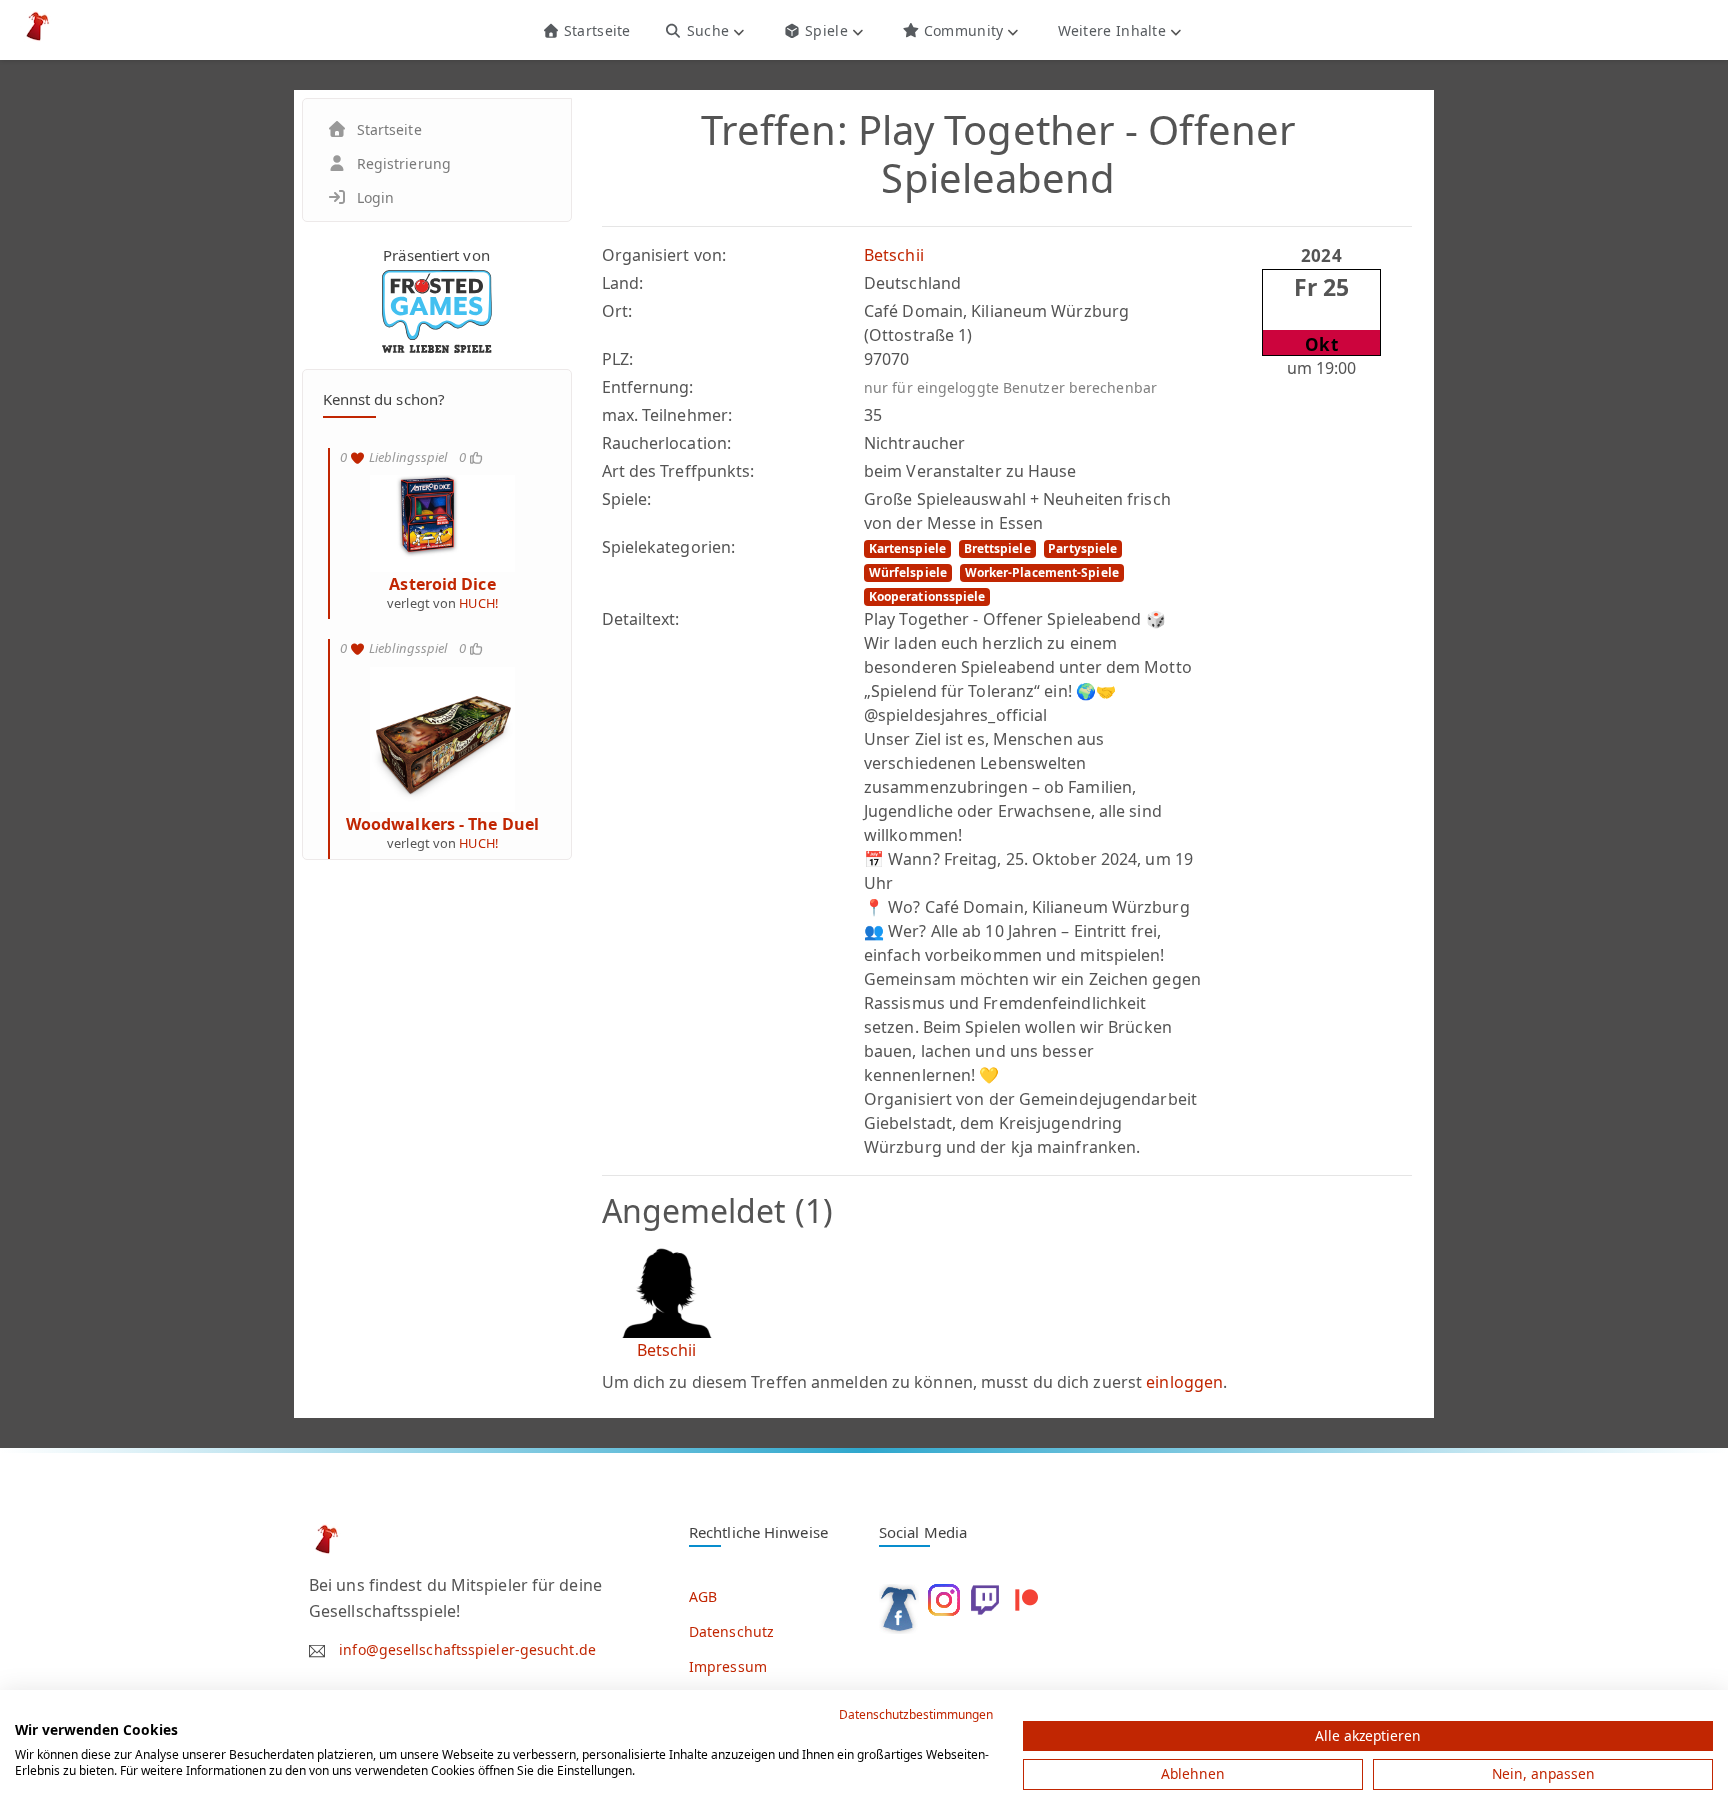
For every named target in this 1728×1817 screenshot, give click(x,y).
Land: (623, 283)
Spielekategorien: (669, 547)
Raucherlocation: (667, 443)
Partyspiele (1082, 548)
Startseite (594, 30)
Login (376, 197)
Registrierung (404, 163)
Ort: (617, 311)
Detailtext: (641, 619)
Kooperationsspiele (927, 596)
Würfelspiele (908, 572)
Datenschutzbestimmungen (916, 1714)
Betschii (894, 255)
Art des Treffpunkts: (678, 471)
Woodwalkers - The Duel (442, 824)
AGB (703, 1596)
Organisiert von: (664, 255)
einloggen (1184, 1382)
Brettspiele (997, 548)
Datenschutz (731, 1631)
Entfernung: (648, 387)
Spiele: (627, 499)
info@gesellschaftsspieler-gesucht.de (467, 1649)
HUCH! (478, 603)
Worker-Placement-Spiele (1042, 572)
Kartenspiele (907, 548)
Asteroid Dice (442, 584)
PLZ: (617, 359)
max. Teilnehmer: (667, 415)
